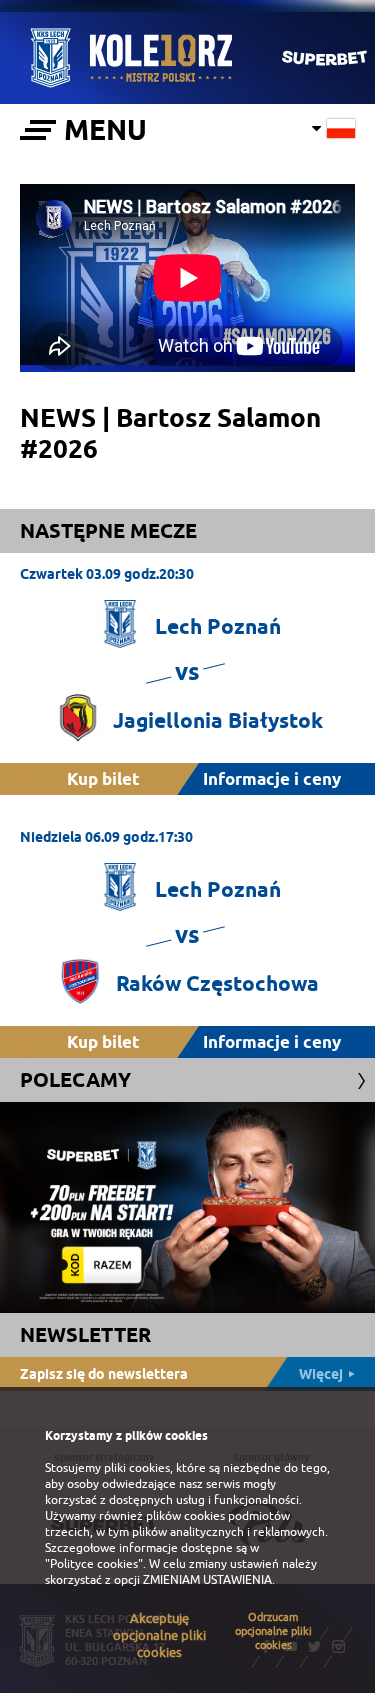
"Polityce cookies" (94, 1564)
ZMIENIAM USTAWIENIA (207, 1580)
